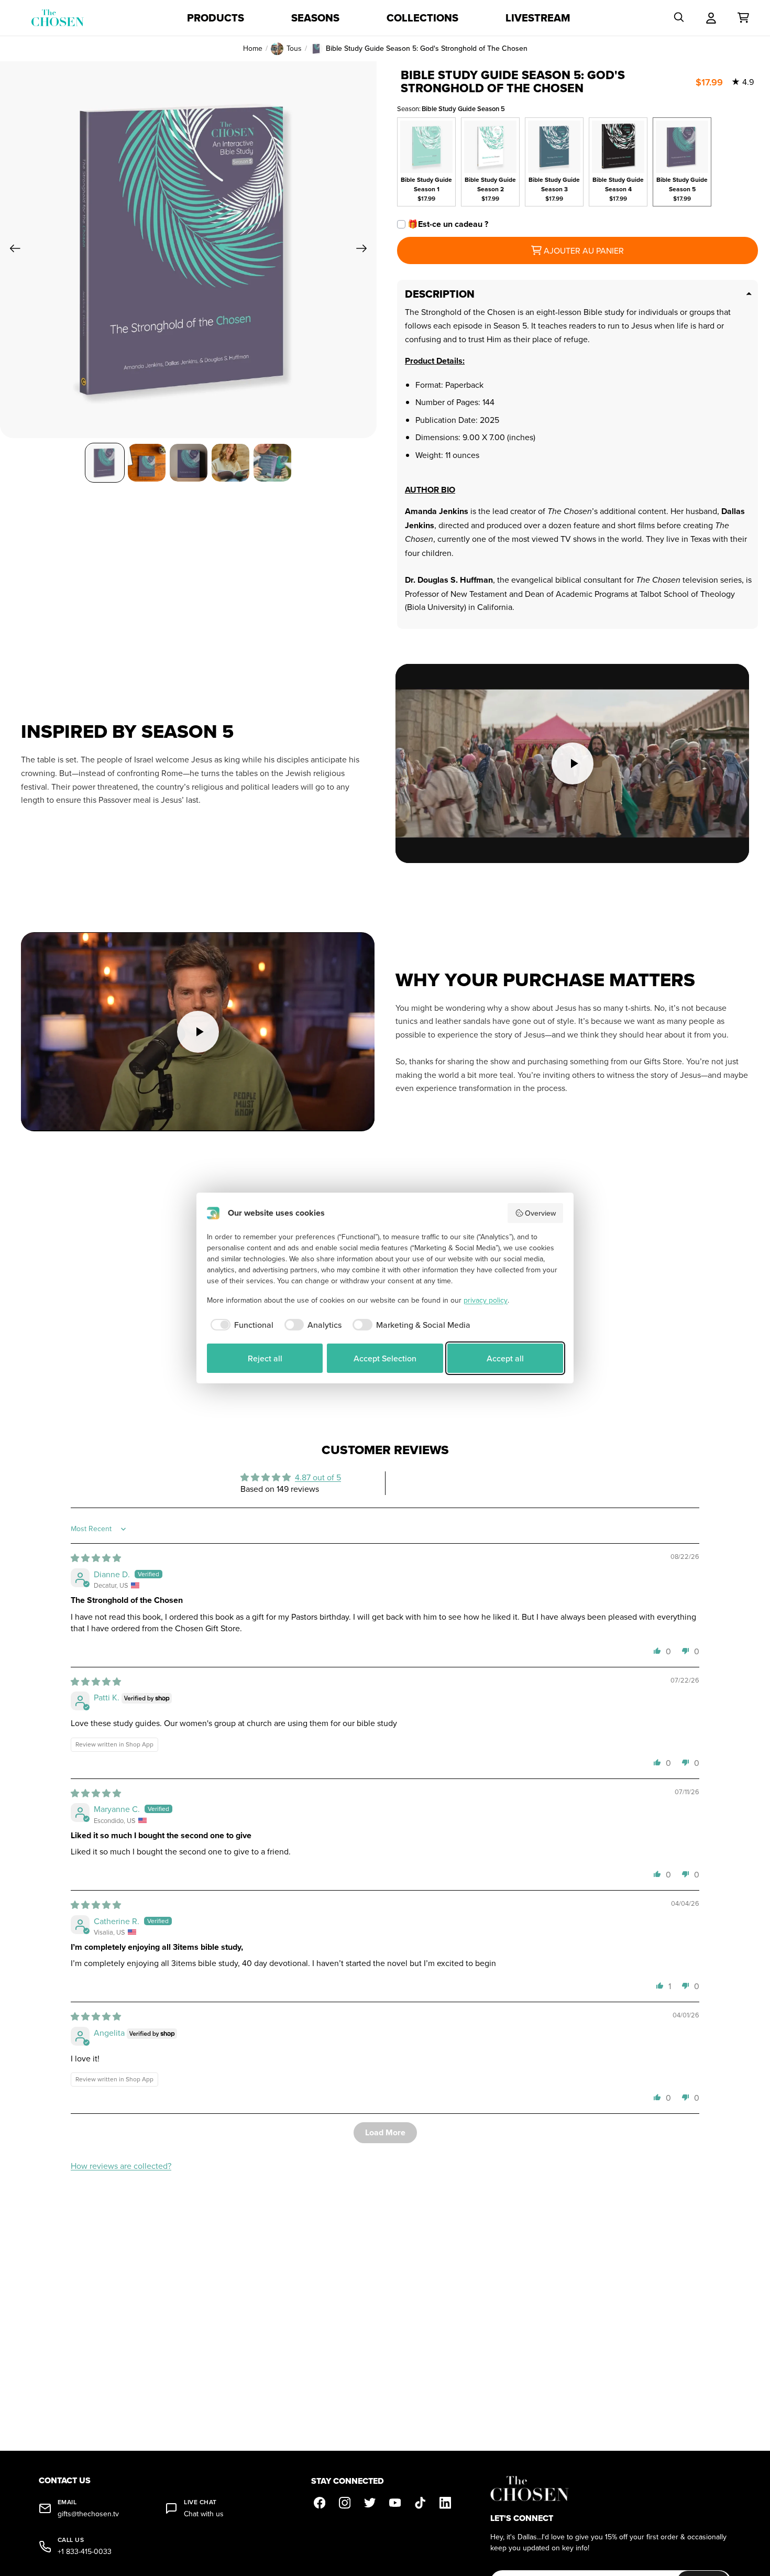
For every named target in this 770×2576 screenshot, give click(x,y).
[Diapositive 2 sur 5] (147, 463)
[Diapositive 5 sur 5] (272, 463)
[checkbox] (240, 1325)
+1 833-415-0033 (85, 2552)
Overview (540, 1213)
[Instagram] (345, 2503)
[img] (96, 1558)
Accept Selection (385, 1358)
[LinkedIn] (445, 2503)
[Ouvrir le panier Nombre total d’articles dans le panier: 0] (743, 18)
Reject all (265, 1358)
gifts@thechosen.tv (88, 2514)
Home (253, 48)
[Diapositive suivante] (365, 250)
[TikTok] (420, 2503)
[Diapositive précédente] (12, 250)
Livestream (538, 18)
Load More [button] (385, 2132)
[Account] (711, 18)
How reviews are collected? (121, 2166)
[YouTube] (395, 2503)
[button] (657, 1651)
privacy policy (486, 1300)
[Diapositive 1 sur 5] (105, 463)
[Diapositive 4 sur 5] (230, 463)
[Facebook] (320, 2503)
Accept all (505, 1358)
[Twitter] (370, 2503)
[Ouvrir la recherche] (679, 18)
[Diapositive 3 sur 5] (189, 463)
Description (440, 294)
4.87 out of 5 (318, 1477)
